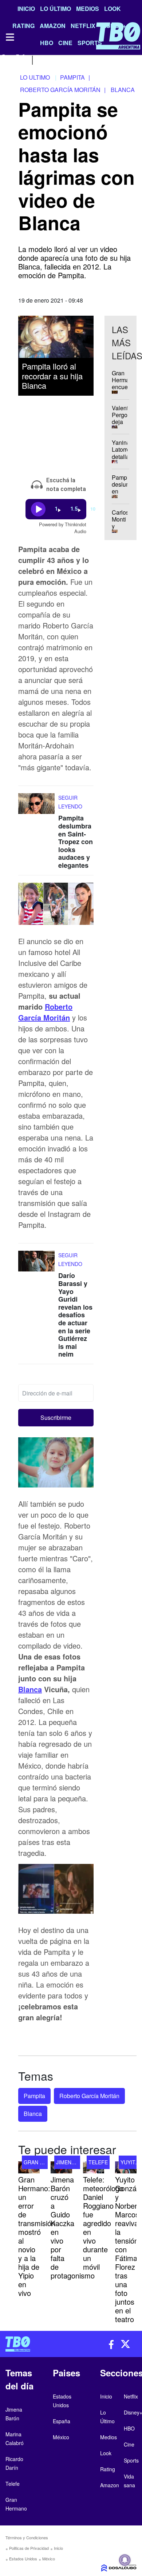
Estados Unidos (23, 2559)
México (49, 2559)
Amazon (110, 2485)
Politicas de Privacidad (29, 2548)
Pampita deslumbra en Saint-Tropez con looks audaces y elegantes (76, 842)
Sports (131, 2460)
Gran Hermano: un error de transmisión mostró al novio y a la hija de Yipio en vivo (37, 2236)
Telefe (98, 2162)
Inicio (26, 9)
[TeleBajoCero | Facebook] (5, 59)
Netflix (131, 2396)
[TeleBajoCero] (35, 2344)
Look (113, 9)
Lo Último (56, 9)
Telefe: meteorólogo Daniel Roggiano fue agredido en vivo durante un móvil (103, 2223)
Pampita (34, 2096)
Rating (108, 2469)
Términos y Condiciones (27, 2537)
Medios (88, 9)
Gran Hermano (45, 2162)
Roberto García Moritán (45, 1012)
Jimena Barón (75, 2162)
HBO (129, 2428)
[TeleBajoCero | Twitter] (21, 59)
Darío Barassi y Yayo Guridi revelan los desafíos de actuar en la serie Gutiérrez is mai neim (75, 1315)
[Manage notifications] (125, 2560)
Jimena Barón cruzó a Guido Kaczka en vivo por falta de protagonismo (73, 2227)
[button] (56, 1418)
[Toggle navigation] (9, 37)
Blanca (30, 1689)
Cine (129, 2444)
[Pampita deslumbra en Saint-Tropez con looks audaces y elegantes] (36, 807)
